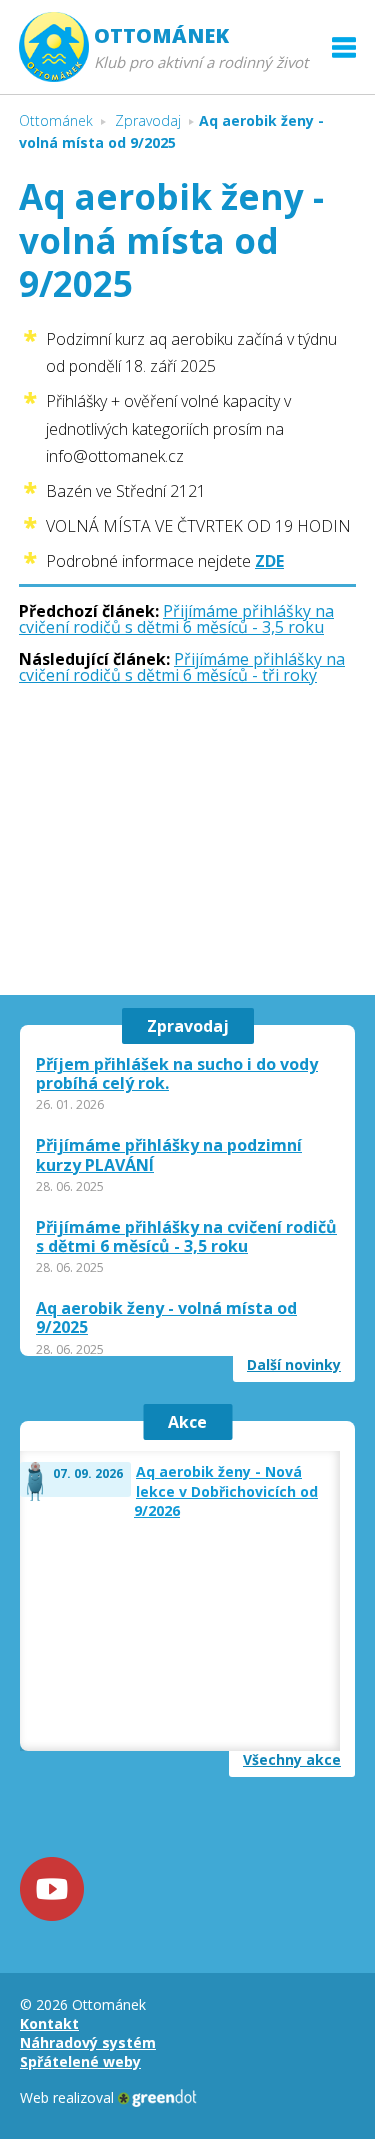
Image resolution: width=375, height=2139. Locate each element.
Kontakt (49, 2023)
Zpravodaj (188, 1026)
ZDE (269, 561)
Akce (187, 1422)
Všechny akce (292, 1760)
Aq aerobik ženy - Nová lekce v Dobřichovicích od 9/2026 (226, 1491)
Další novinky (294, 1365)
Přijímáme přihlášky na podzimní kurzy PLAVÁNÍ (169, 1155)
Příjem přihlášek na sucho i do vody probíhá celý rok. (177, 1074)
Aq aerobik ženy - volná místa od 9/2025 (166, 1318)
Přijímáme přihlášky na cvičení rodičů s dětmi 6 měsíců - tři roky (182, 667)
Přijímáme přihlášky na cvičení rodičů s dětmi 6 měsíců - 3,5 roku (176, 619)
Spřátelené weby (80, 2061)
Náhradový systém (88, 2042)
